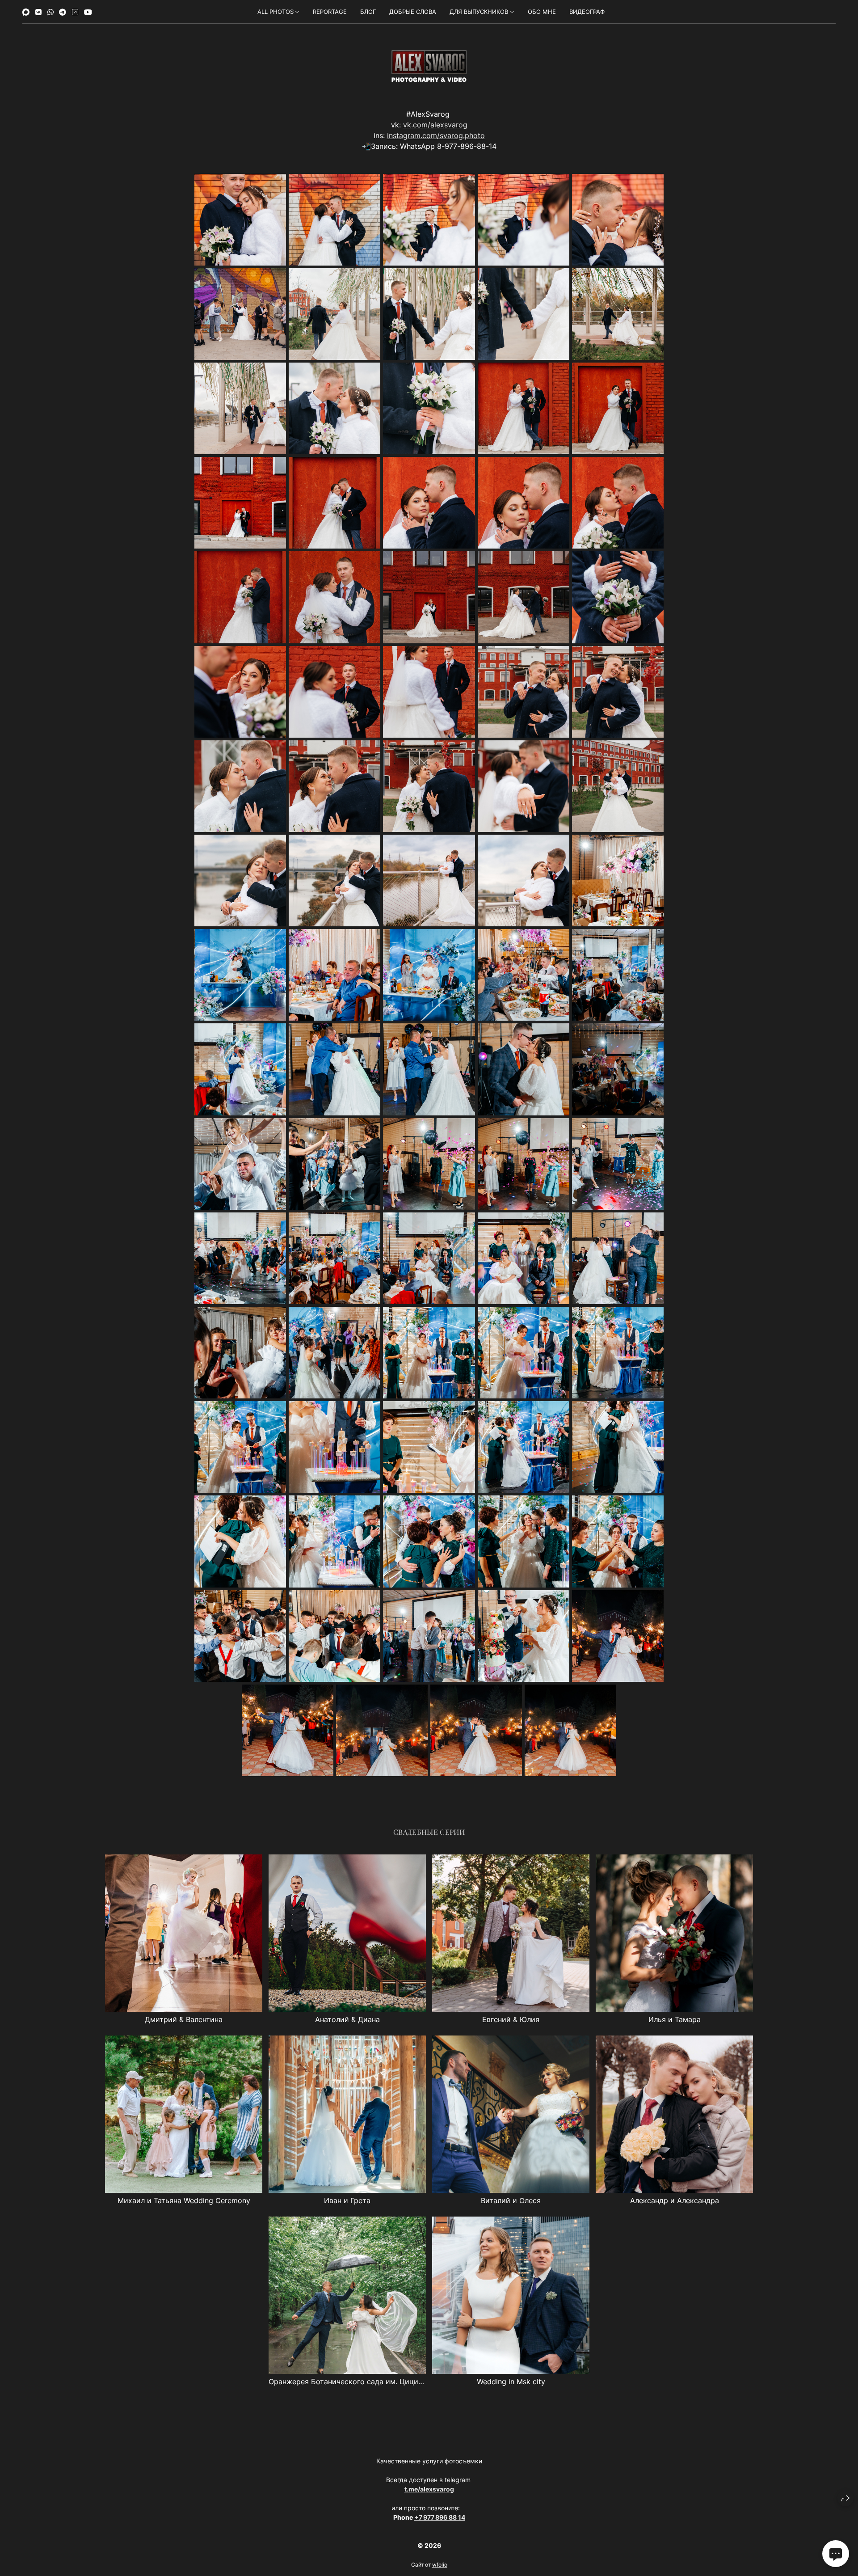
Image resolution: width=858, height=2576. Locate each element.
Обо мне (542, 12)
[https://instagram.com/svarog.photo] (75, 12)
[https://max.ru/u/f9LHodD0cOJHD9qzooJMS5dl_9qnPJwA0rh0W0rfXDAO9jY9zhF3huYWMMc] (26, 12)
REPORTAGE (330, 12)
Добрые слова (413, 12)
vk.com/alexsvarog (435, 125)
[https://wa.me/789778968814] (50, 12)
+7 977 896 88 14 (440, 2517)
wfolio (440, 2565)
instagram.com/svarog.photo (436, 135)
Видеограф (587, 12)
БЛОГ (368, 12)
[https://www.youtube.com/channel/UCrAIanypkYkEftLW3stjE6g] (88, 12)
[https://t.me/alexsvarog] (63, 12)
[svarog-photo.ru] (429, 66)
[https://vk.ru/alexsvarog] (38, 12)
